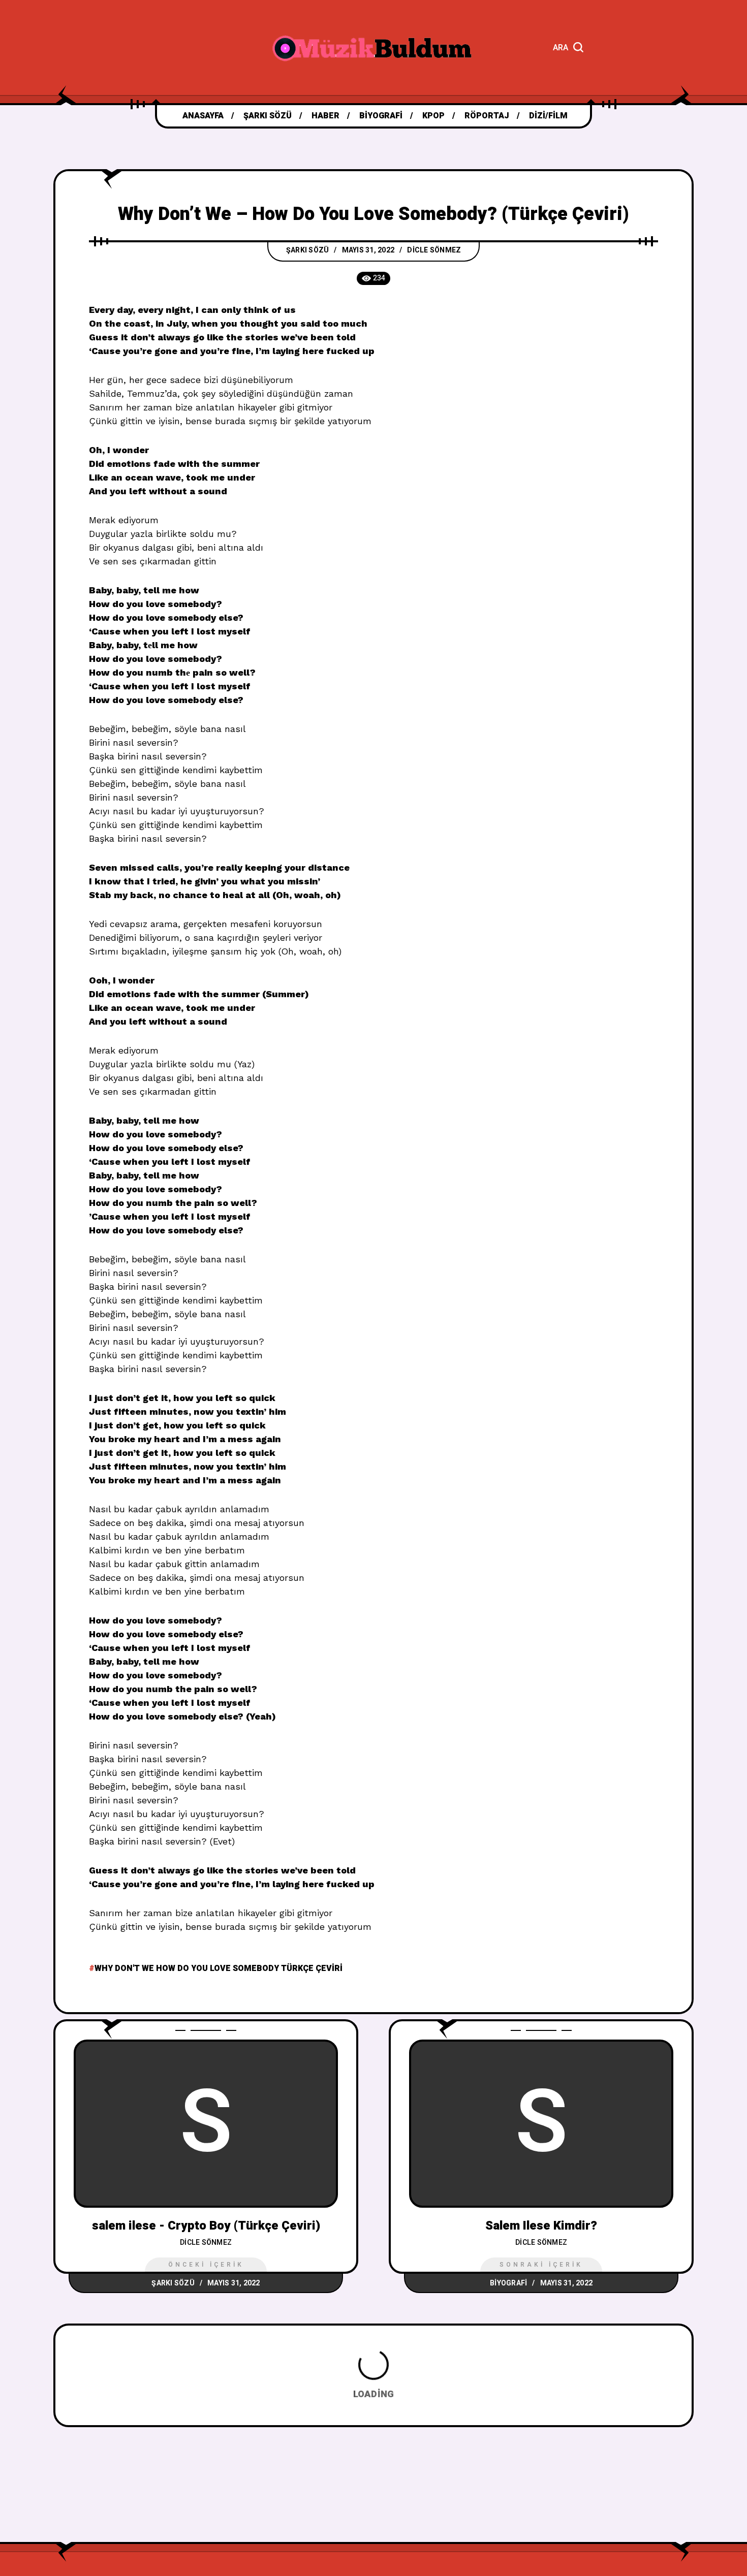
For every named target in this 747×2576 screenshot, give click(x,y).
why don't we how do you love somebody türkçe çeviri (219, 1968)
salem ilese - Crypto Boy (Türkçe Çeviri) (206, 2226)
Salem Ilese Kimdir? (541, 2226)
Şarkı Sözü (308, 250)
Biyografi (508, 2283)
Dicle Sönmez (434, 250)
